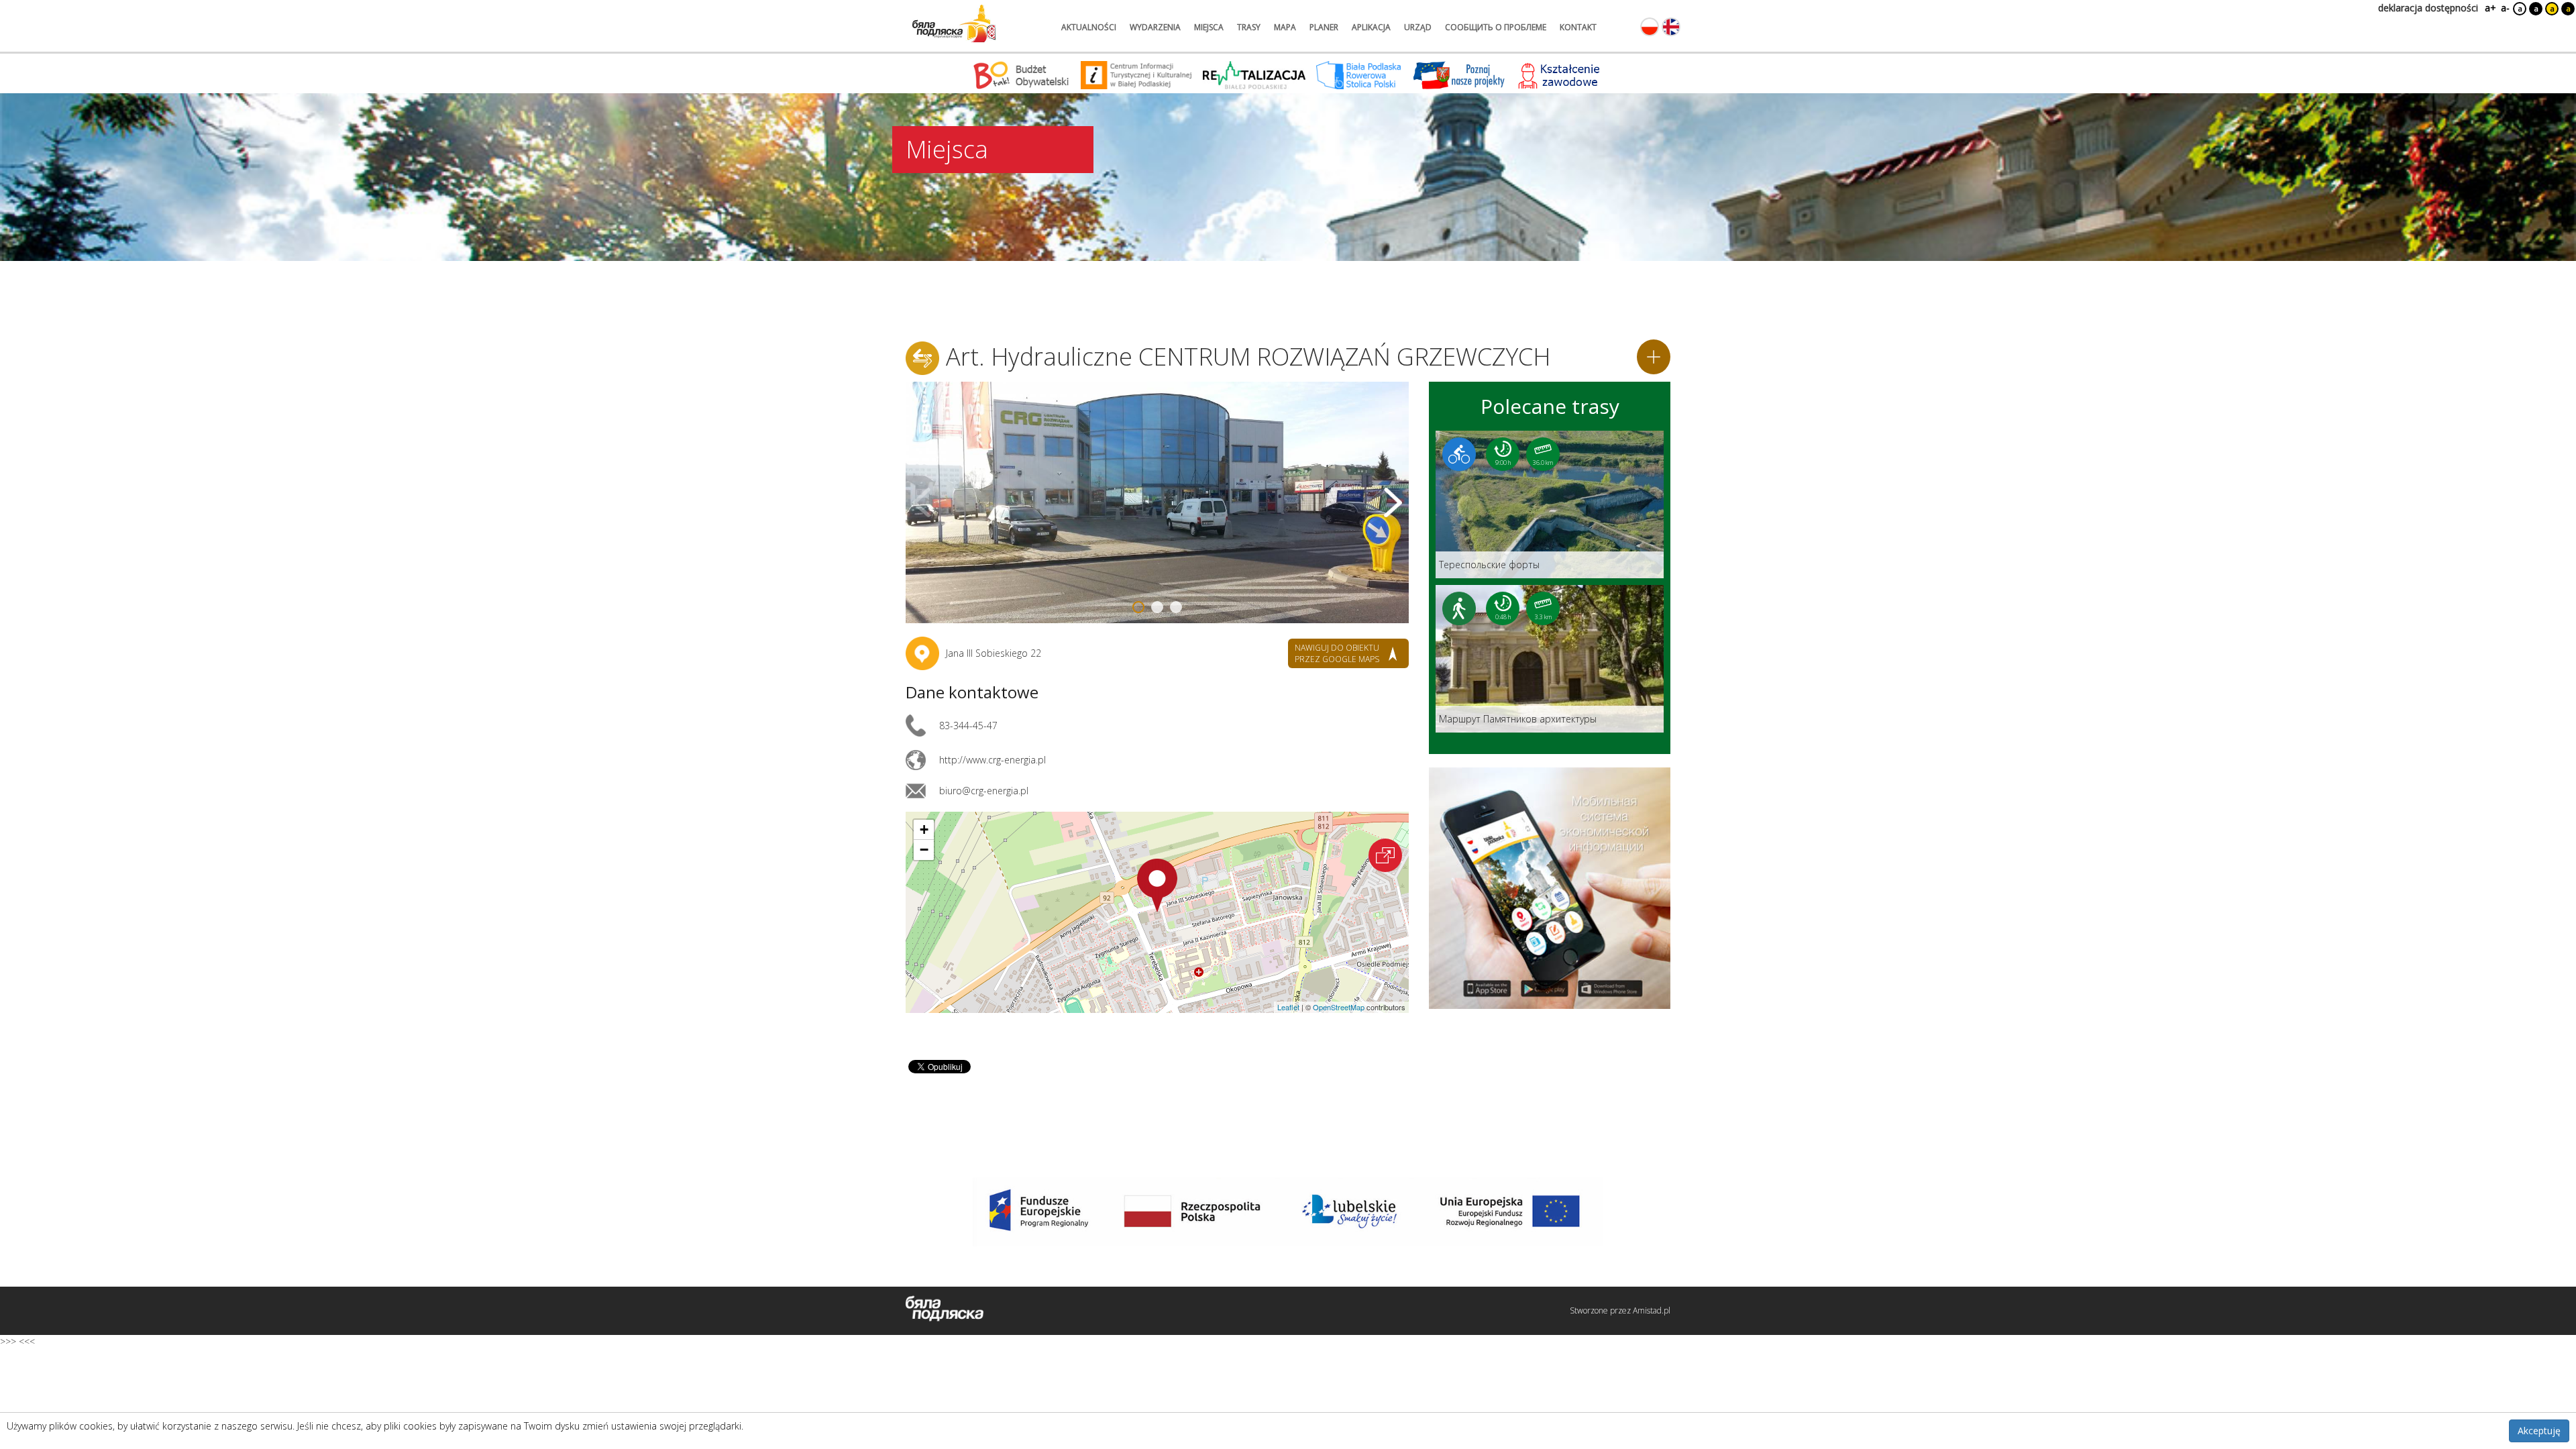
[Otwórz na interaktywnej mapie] (1385, 855)
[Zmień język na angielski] (1671, 27)
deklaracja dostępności (2428, 8)
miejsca (1209, 27)
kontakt (1578, 27)
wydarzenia (1155, 27)
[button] (1157, 885)
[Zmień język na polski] (1650, 27)
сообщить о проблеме (1496, 27)
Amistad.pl (1652, 1310)
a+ (2489, 8)
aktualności (1089, 27)
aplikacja (1371, 27)
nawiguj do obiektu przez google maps (1337, 653)
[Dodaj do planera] (1654, 357)
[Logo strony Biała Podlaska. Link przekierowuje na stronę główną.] (954, 23)
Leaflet (1288, 1007)
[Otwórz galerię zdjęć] (1157, 502)
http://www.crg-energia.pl (992, 760)
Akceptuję (2539, 1431)
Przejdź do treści (39, 9)
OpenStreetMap (1339, 1007)
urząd (1418, 27)
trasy (1249, 27)
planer (1324, 27)
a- (2505, 8)
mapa (1285, 27)
